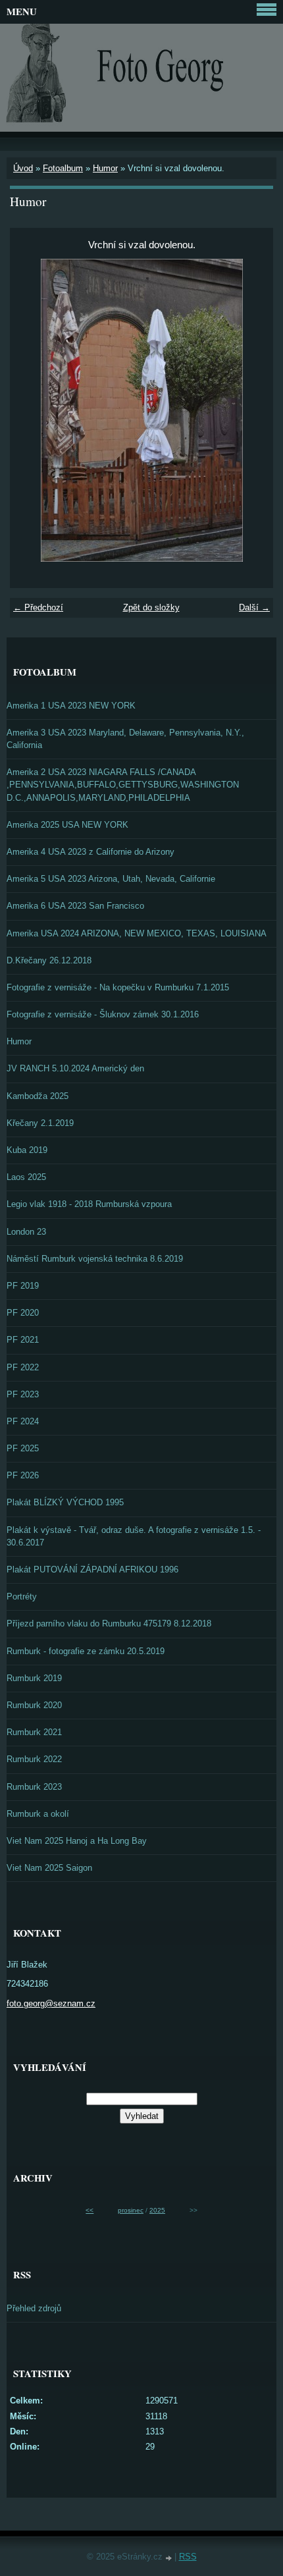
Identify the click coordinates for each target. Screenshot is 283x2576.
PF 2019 (23, 1286)
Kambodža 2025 (38, 1096)
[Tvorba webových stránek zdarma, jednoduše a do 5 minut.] (170, 2558)
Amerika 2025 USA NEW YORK (67, 825)
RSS (188, 2557)
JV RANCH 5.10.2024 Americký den (75, 1068)
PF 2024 (23, 1421)
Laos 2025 (26, 1177)
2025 (157, 2210)
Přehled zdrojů (34, 2308)
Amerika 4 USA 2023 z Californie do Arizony (90, 852)
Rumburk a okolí (38, 1814)
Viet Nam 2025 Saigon (49, 1868)
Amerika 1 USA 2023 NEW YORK (71, 706)
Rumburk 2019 (34, 1678)
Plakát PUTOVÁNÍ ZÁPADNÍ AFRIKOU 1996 (92, 1570)
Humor (105, 168)
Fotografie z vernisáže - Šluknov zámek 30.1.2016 (103, 1014)
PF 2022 (23, 1367)
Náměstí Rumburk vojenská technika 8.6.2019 (95, 1259)
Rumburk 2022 (34, 1759)
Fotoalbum (63, 168)
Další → (254, 607)
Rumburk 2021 (34, 1732)
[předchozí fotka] (31, 410)
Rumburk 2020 (34, 1705)
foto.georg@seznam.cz (51, 2003)
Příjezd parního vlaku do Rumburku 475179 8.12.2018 (109, 1623)
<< (90, 2210)
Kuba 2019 (27, 1150)
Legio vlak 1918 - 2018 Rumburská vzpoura (89, 1204)
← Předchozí (38, 607)
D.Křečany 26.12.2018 (49, 960)
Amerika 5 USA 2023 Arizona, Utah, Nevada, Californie (111, 879)
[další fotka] (252, 410)
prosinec (131, 2210)
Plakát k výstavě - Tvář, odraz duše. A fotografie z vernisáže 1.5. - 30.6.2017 (134, 1536)
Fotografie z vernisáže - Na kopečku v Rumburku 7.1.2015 (118, 987)
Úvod (23, 168)
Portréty (22, 1597)
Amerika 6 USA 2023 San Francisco (75, 906)
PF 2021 (23, 1340)
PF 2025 (23, 1448)
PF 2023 (23, 1394)
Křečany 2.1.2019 (40, 1123)
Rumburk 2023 (34, 1787)
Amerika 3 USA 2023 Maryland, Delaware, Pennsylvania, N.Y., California (125, 739)
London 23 (26, 1232)
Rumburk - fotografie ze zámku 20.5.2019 (86, 1651)
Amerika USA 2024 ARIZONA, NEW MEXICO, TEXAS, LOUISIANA (137, 933)
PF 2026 (23, 1475)
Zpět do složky (151, 607)
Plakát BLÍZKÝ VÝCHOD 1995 (65, 1502)
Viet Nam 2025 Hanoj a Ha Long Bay (77, 1841)
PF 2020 (23, 1313)
